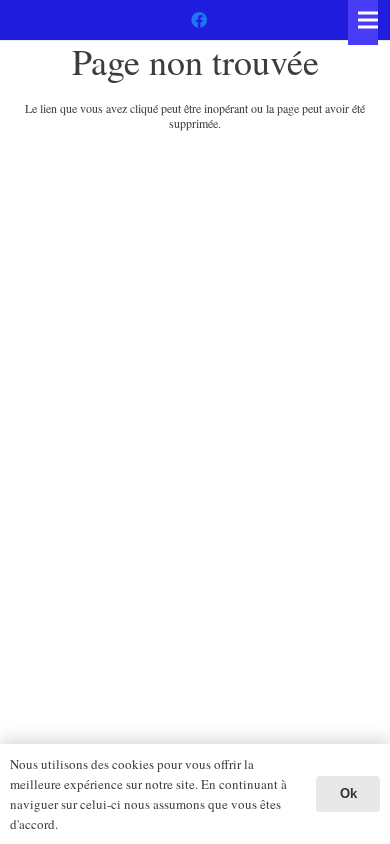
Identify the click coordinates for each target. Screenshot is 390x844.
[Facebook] (199, 20)
